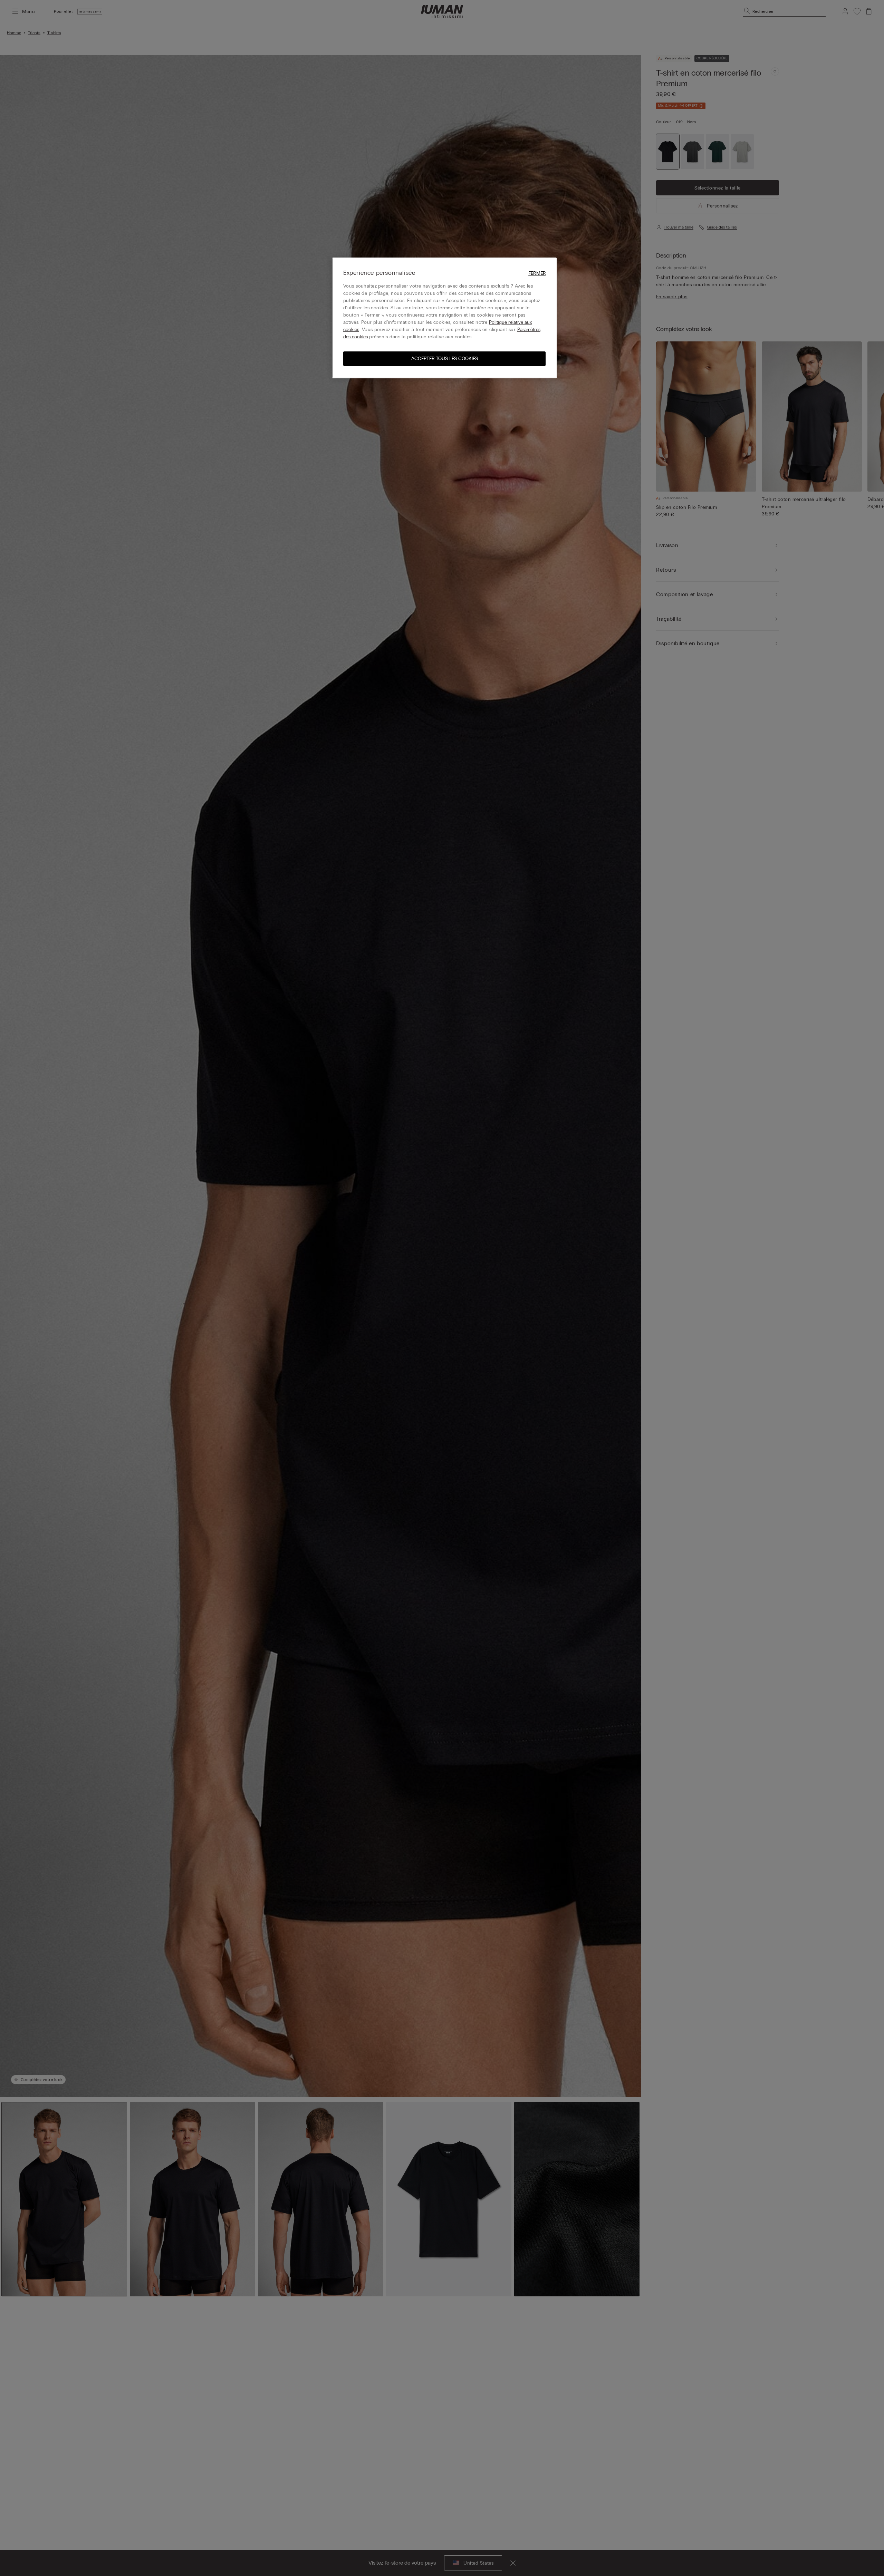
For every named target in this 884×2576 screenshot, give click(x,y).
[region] (444, 318)
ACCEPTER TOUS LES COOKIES (445, 359)
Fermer (537, 273)
